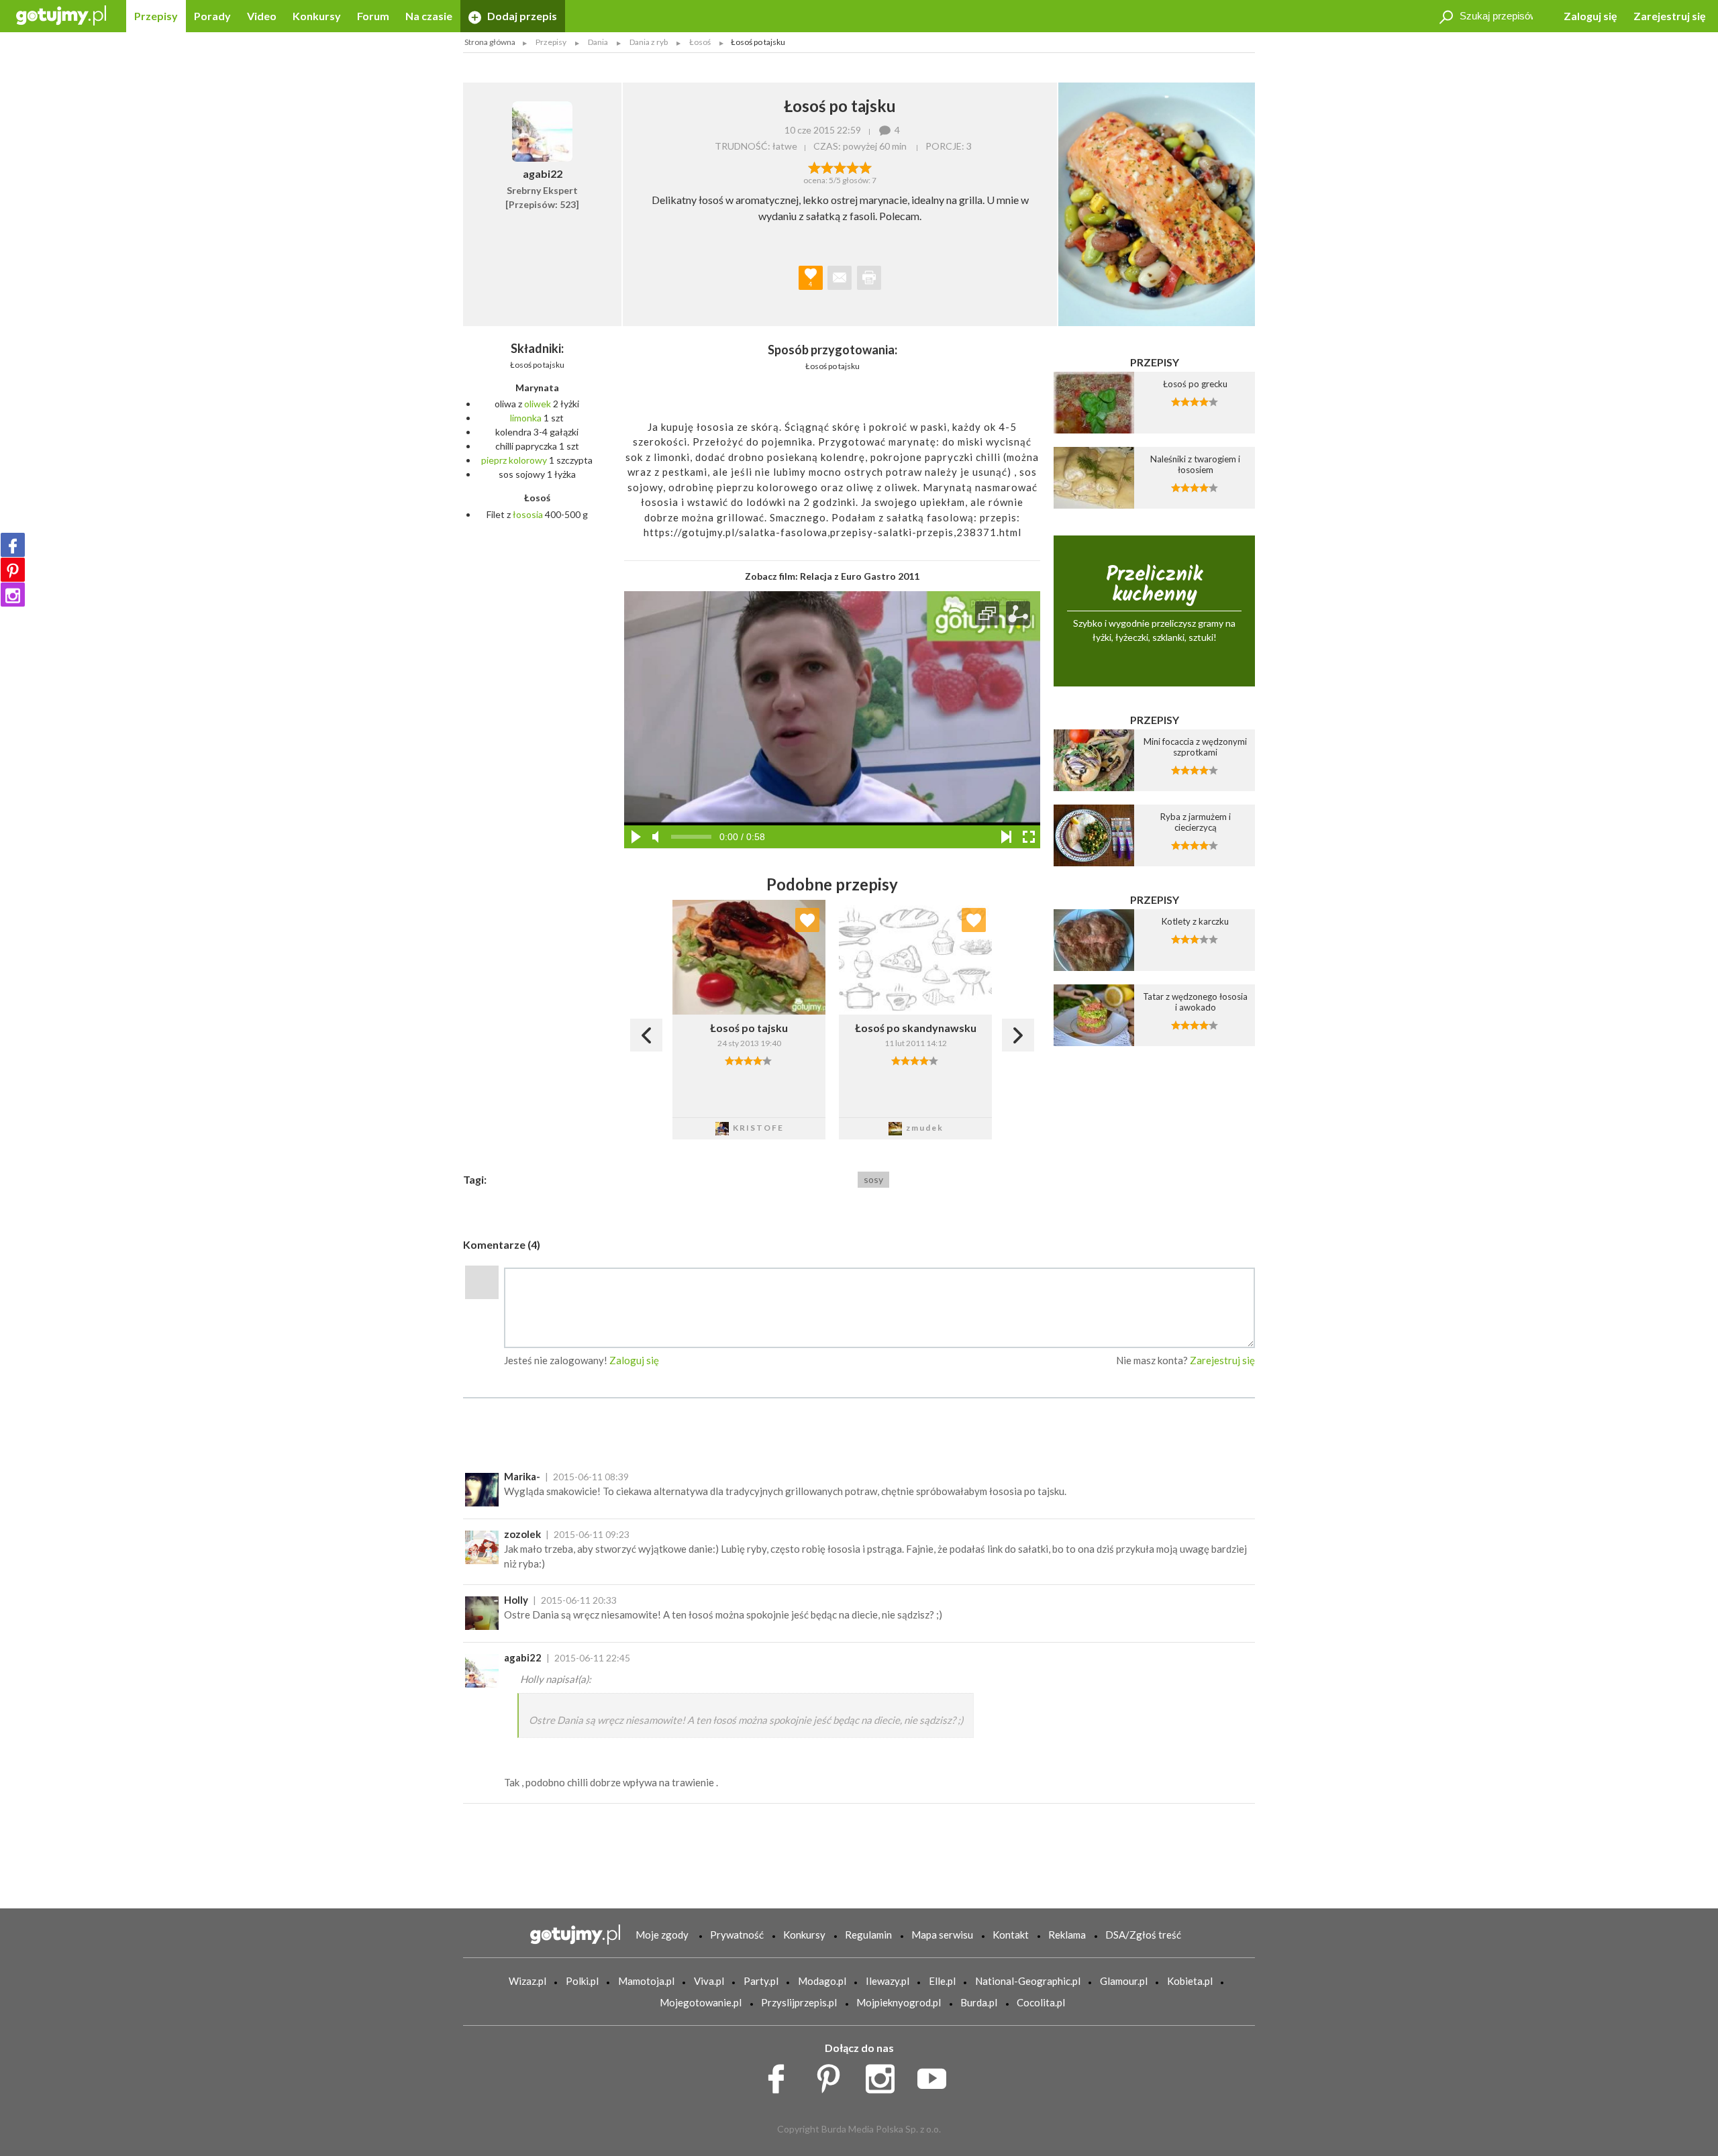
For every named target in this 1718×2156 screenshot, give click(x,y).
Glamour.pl (1124, 1981)
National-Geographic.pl (1028, 1981)
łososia (528, 514)
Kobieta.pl (1190, 1981)
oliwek (538, 404)
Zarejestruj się (1670, 16)
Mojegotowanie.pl (701, 2002)
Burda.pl (979, 2002)
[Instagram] (13, 595)
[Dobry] (840, 166)
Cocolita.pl (1041, 2002)
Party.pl (761, 1981)
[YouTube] (937, 2075)
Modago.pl (822, 1981)
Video (262, 16)
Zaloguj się (1590, 16)
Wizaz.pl (527, 1981)
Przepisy (156, 16)
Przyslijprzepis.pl (799, 2002)
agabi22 (523, 1657)
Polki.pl (582, 1981)
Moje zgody (662, 1935)
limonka (526, 418)
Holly (516, 1600)
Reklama (1067, 1935)
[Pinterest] (13, 570)
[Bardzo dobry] (853, 166)
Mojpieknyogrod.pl (899, 2002)
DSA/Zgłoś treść (1143, 1935)
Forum (373, 16)
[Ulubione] (807, 920)
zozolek (522, 1534)
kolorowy (528, 460)
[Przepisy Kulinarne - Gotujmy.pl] (61, 14)
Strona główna (490, 42)
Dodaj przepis (521, 16)
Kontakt (1011, 1935)
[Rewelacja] (865, 166)
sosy (873, 1179)
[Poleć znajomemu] (840, 278)
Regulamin (868, 1935)
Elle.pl (942, 1981)
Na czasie (429, 16)
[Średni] (827, 166)
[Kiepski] (814, 166)
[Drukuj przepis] (869, 278)
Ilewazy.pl (888, 1981)
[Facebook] (13, 545)
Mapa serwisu (942, 1935)
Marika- (522, 1476)
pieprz (494, 460)
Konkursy (317, 16)
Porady (212, 16)
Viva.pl (709, 1981)
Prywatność (737, 1935)
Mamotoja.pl (646, 1981)
